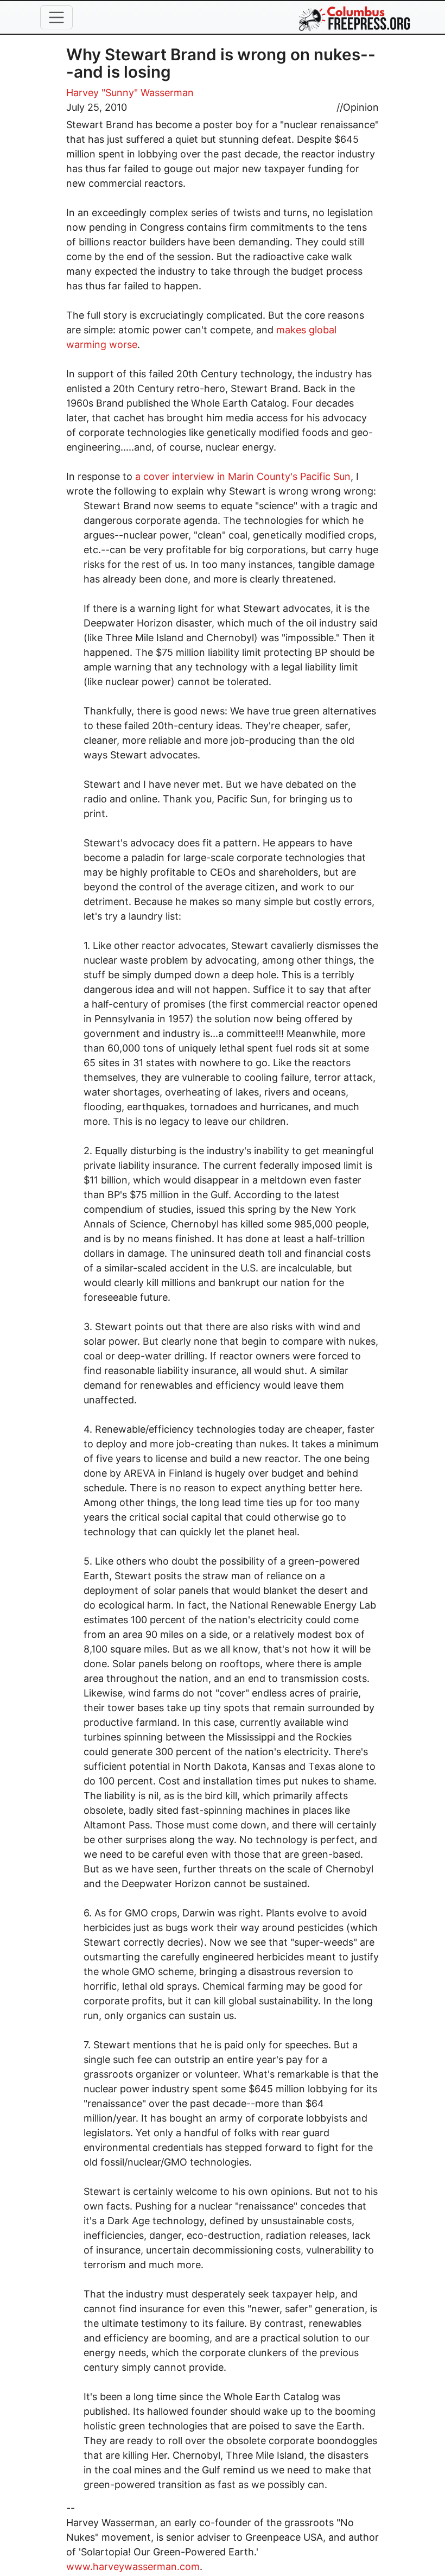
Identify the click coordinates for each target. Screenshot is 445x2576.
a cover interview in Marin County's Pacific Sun (243, 476)
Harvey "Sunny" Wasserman (130, 93)
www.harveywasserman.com (133, 2566)
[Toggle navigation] (56, 17)
